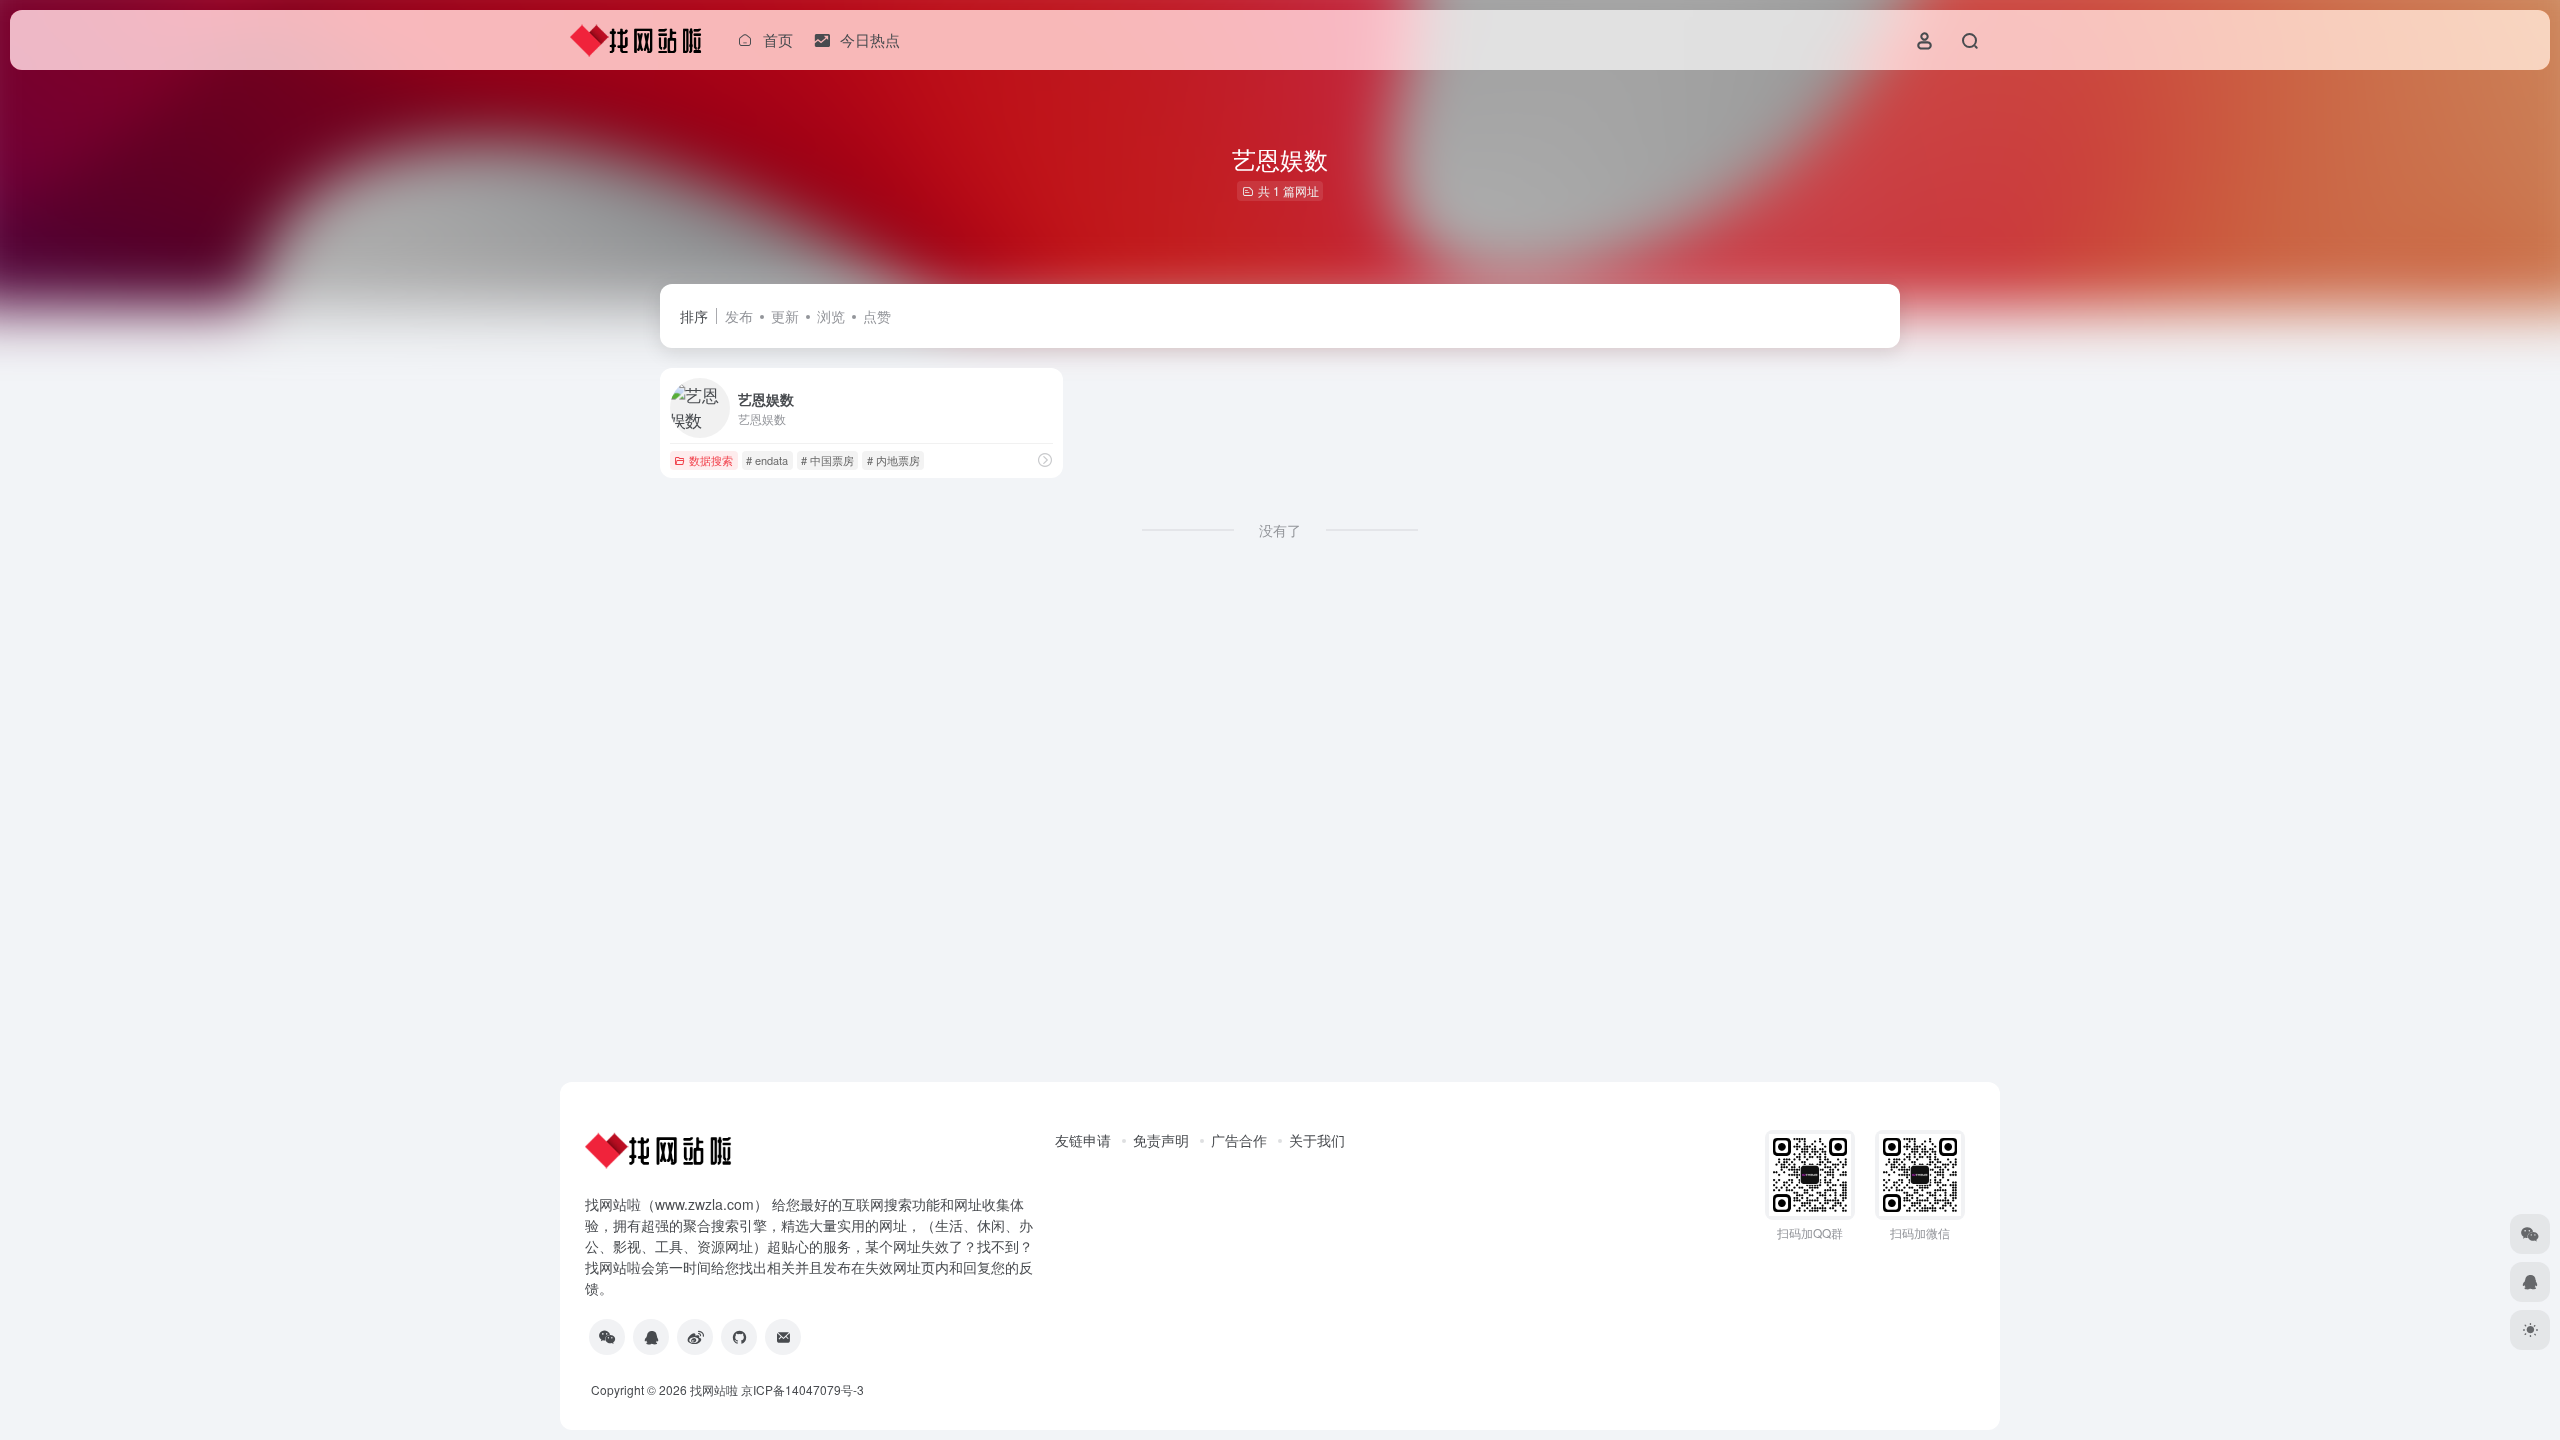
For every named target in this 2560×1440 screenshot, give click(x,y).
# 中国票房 (827, 460)
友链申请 (1083, 1140)
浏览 (831, 316)
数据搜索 (711, 460)
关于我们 (1317, 1140)
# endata (767, 460)
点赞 (877, 316)
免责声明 (1161, 1140)
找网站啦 (714, 1389)
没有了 (1280, 530)
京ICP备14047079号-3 (802, 1389)
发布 (739, 316)
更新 (785, 316)
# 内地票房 (893, 460)
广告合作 (1239, 1140)
